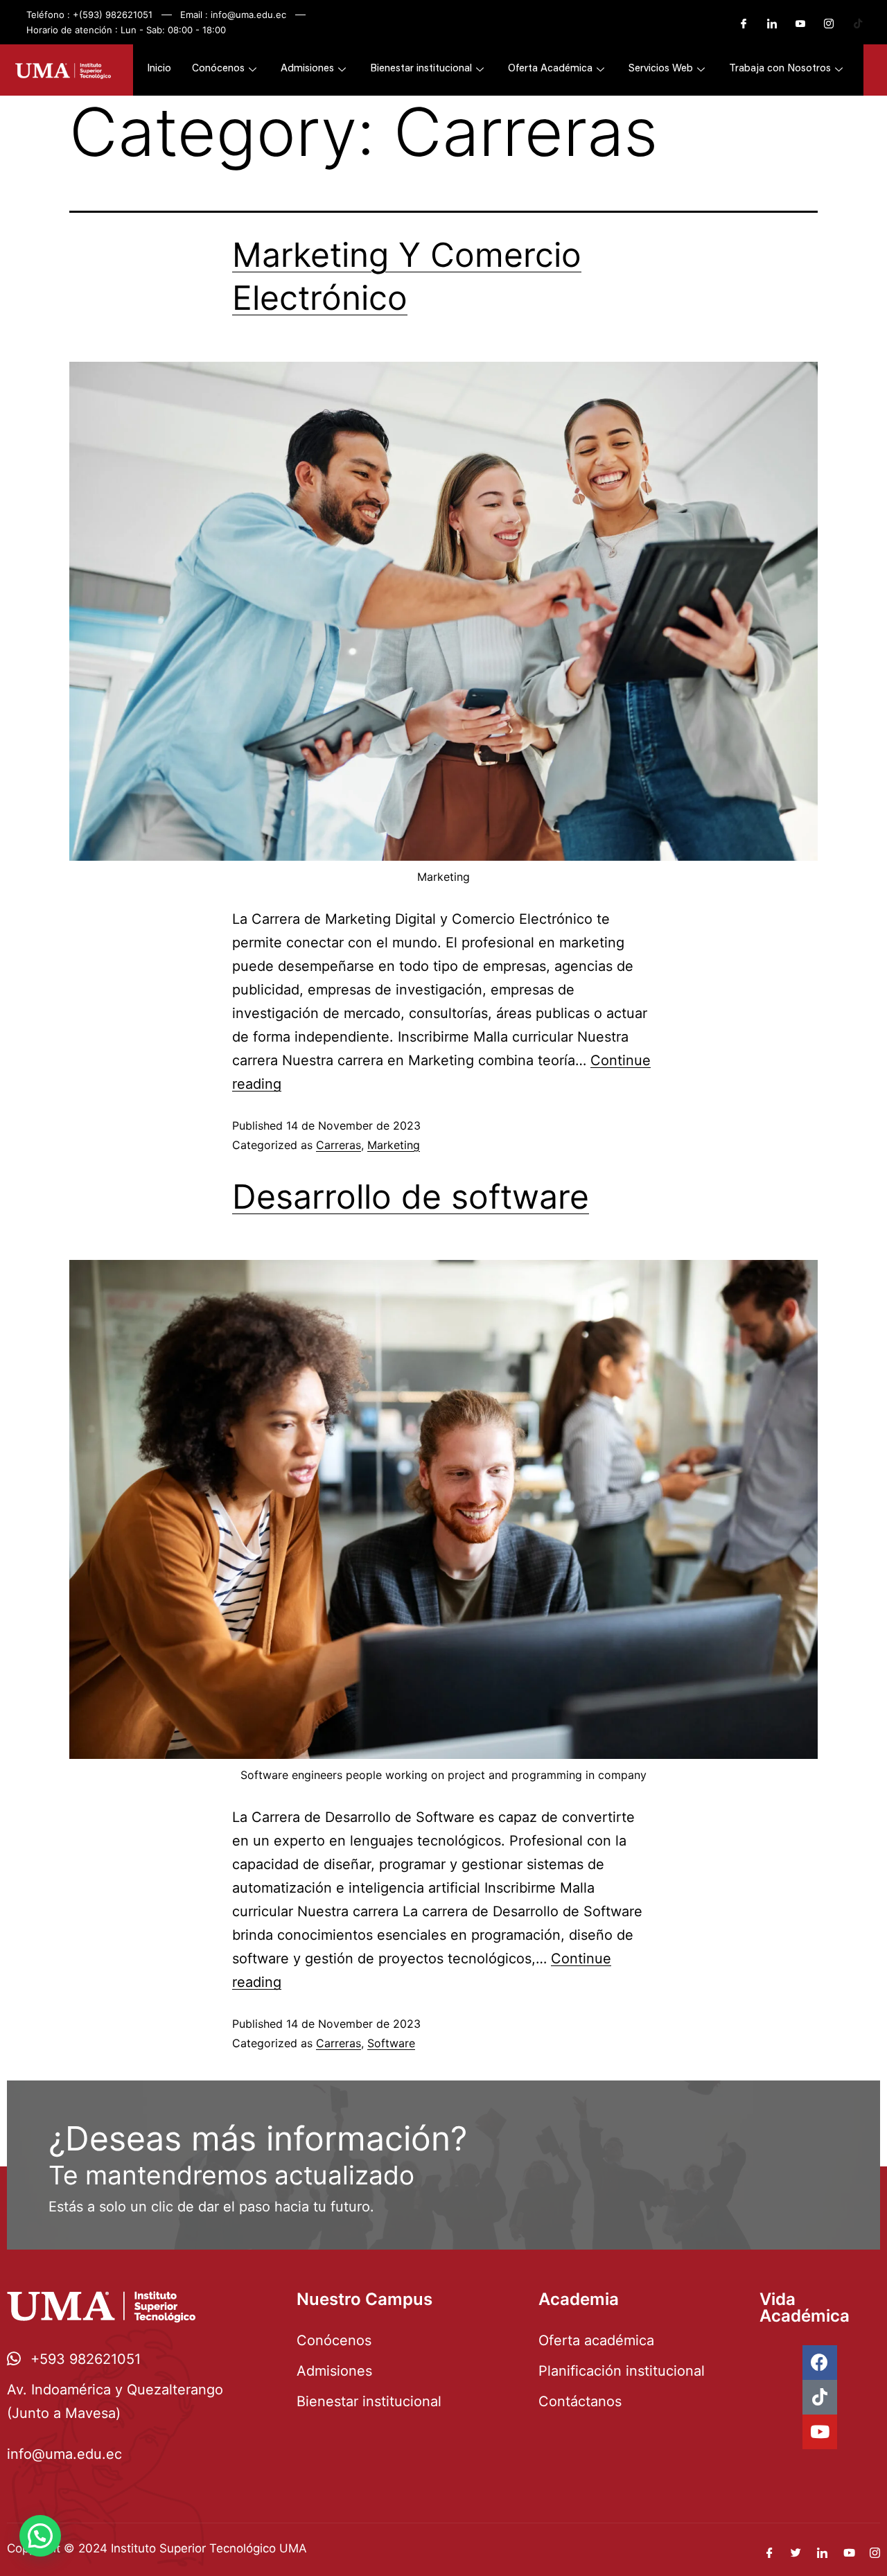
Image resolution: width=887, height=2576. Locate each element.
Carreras (339, 1145)
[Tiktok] (820, 2397)
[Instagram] (823, 24)
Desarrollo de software (411, 1197)
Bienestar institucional (421, 69)
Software (391, 2043)
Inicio (159, 69)
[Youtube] (795, 24)
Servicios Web (661, 69)
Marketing (394, 1145)
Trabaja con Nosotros (780, 69)
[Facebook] (738, 24)
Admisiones (307, 69)
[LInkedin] (766, 24)
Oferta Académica (550, 69)
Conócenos (218, 69)
